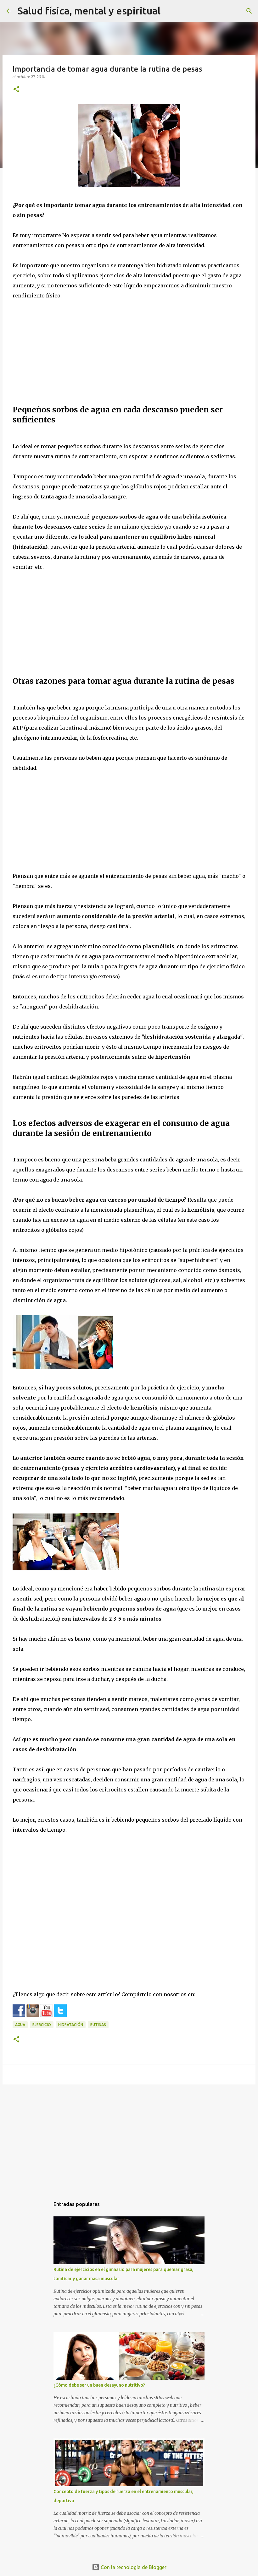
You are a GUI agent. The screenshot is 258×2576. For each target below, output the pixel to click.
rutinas (98, 2025)
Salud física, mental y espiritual (89, 11)
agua (20, 2025)
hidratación (71, 2025)
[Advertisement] (129, 355)
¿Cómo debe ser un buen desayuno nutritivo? (99, 2385)
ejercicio (42, 2025)
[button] (16, 90)
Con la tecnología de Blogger (133, 2567)
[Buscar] (249, 11)
